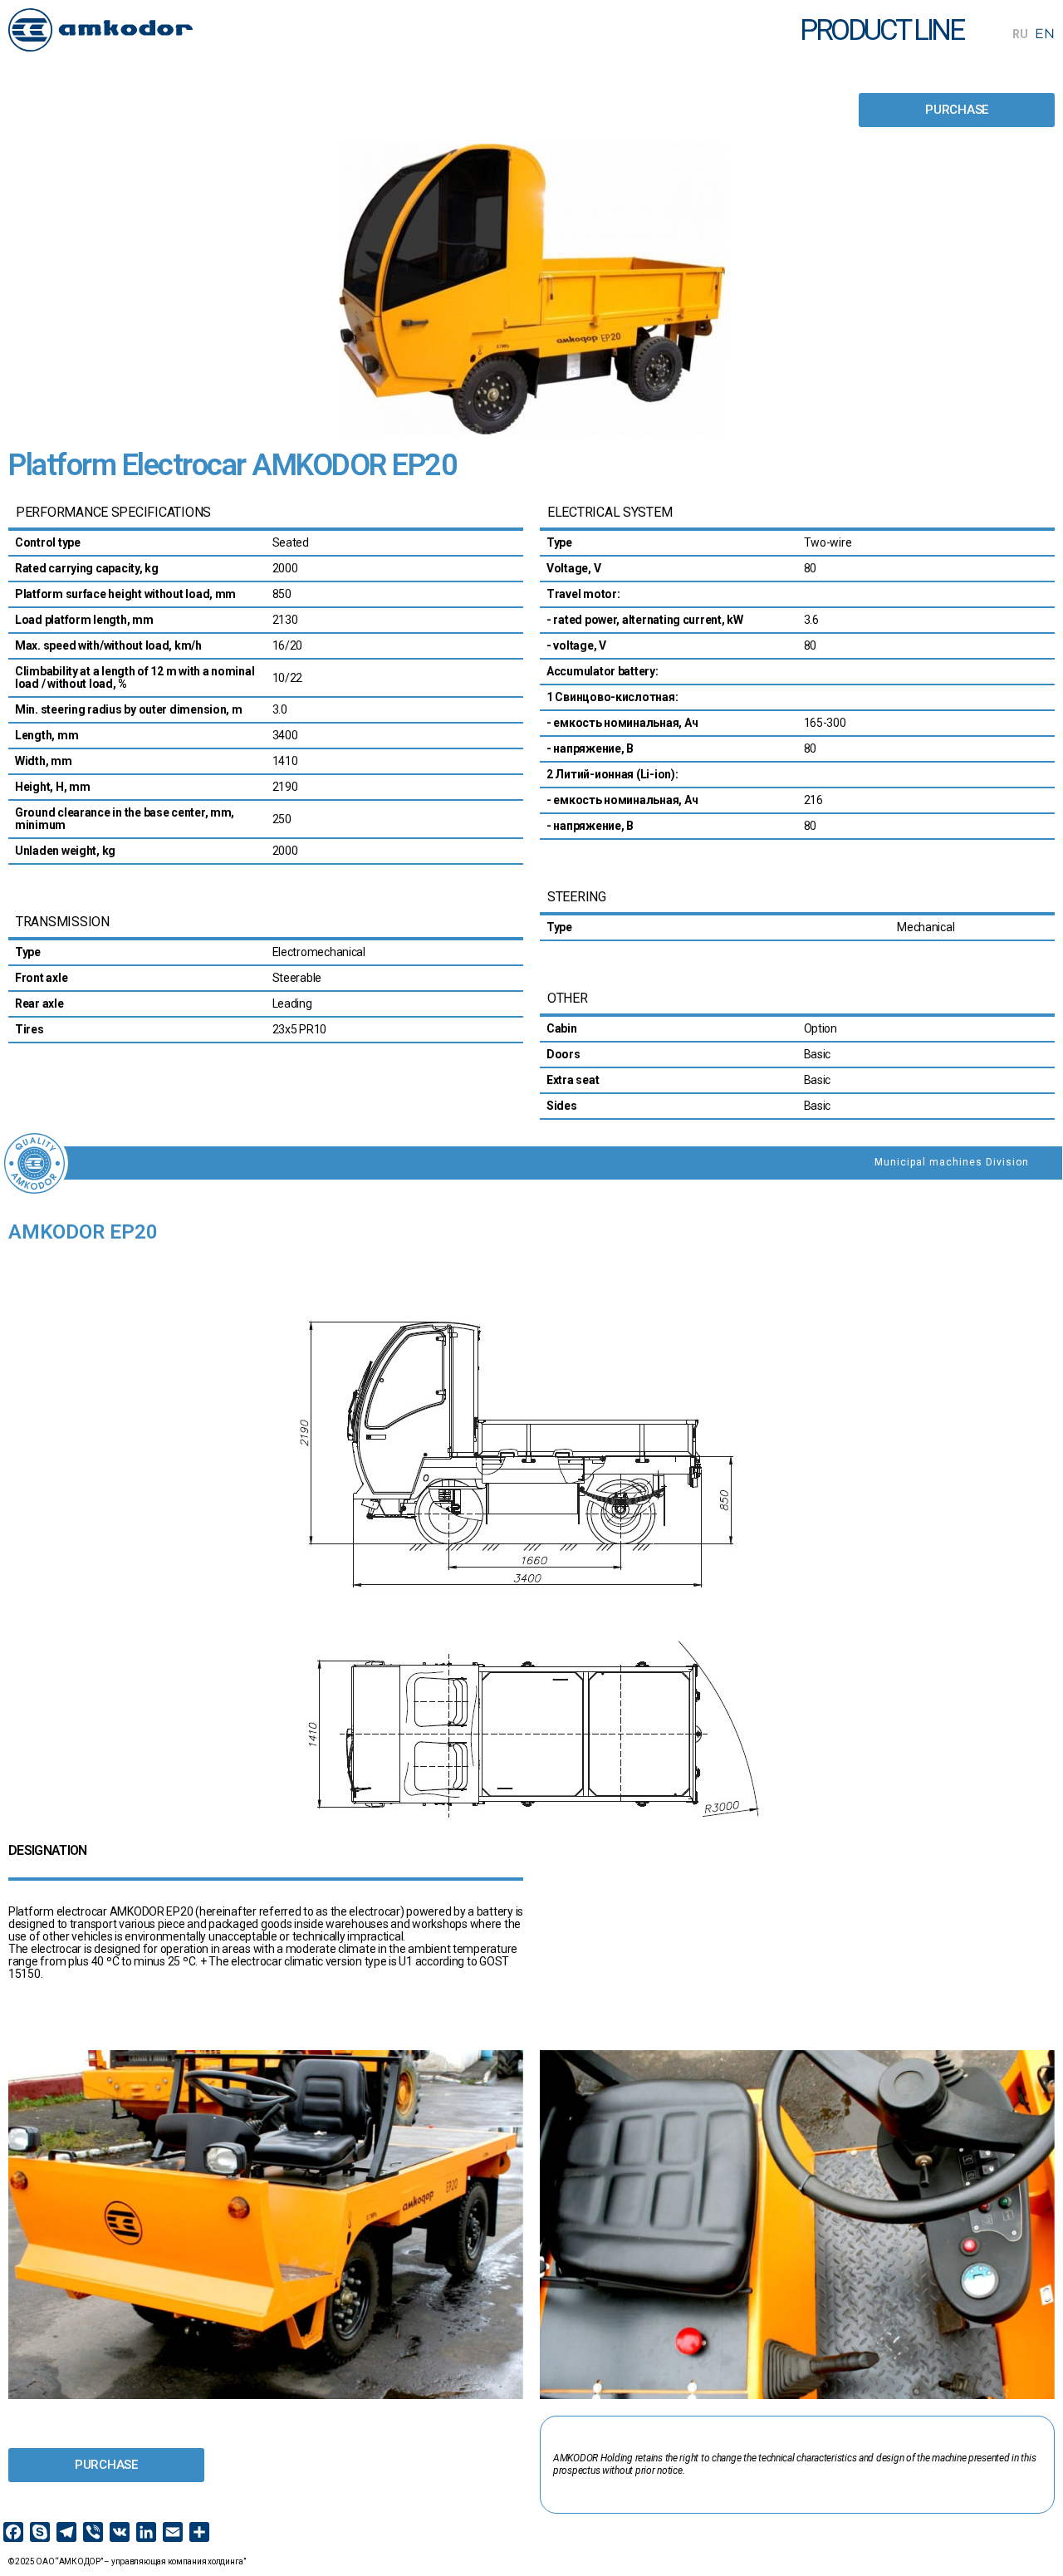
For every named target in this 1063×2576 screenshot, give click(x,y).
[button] (957, 110)
